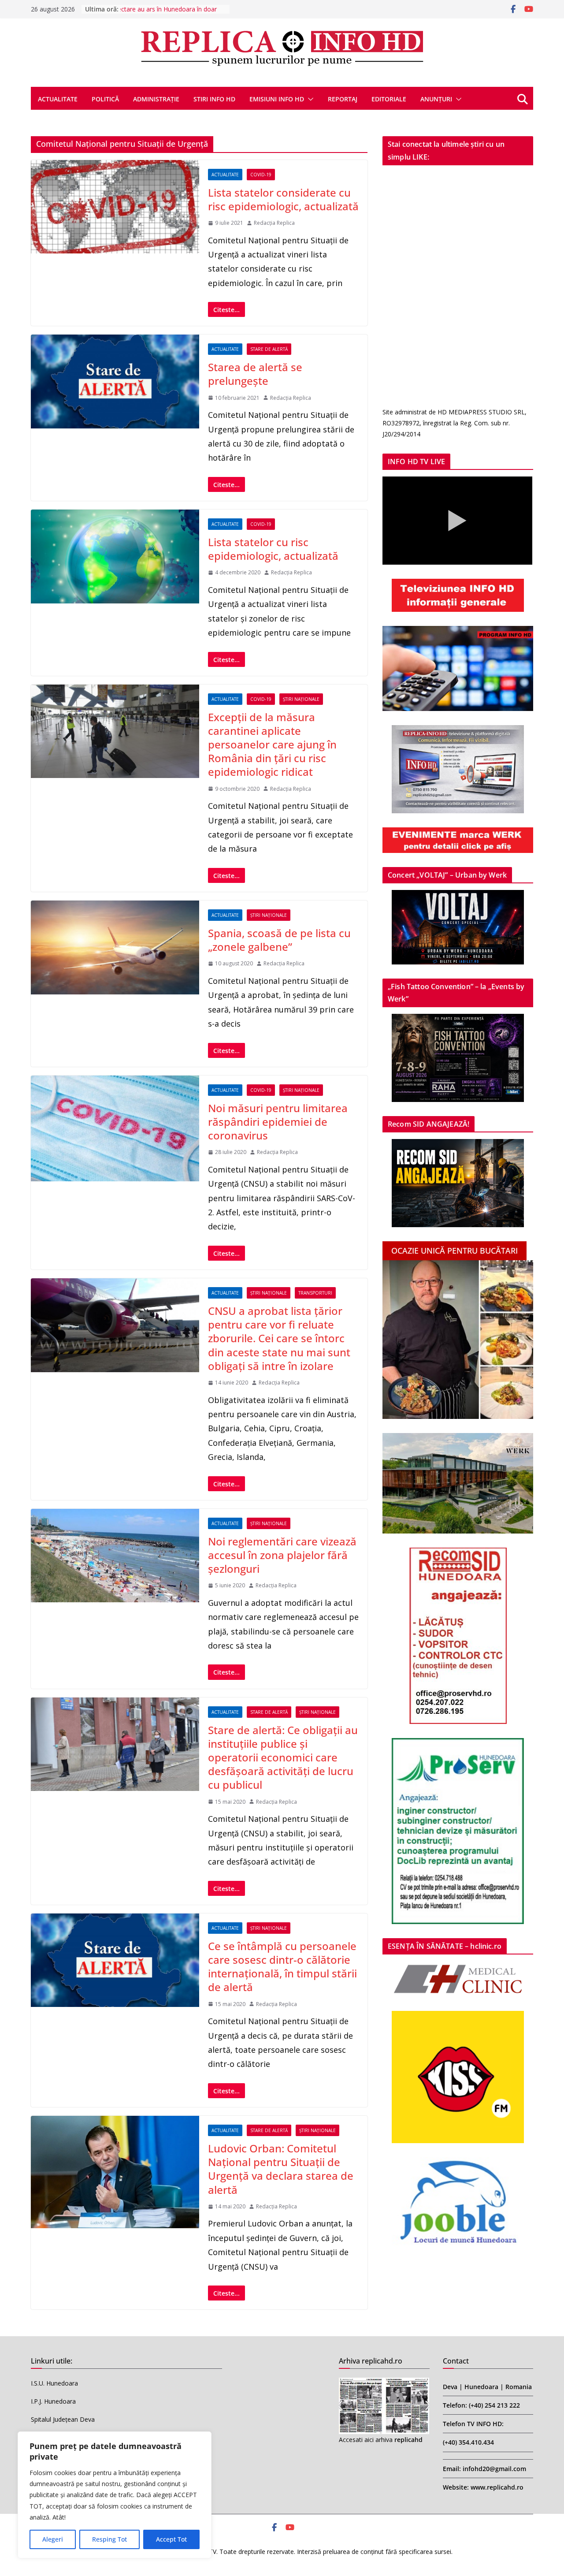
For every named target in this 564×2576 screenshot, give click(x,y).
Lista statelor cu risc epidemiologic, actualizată (273, 549)
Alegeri (53, 2539)
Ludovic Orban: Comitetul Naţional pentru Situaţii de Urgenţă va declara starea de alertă (281, 2169)
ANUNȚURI (436, 99)
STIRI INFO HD (214, 99)
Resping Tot (109, 2539)
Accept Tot (171, 2539)
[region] (115, 2495)
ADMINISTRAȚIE (156, 99)
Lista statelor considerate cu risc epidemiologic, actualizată (283, 199)
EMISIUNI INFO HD (277, 99)
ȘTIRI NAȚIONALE (301, 699)
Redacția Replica (274, 223)
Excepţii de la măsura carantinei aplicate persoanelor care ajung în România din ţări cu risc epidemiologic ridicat (272, 745)
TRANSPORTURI (315, 1293)
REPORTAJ (343, 99)
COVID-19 (261, 175)
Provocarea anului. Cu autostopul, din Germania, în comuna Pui (169, 13)
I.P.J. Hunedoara (53, 2401)
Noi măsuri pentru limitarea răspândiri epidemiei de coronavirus (278, 1122)
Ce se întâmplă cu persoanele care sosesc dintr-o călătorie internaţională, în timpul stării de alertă (282, 1967)
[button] (309, 99)
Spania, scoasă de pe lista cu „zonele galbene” (279, 940)
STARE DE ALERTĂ (269, 349)
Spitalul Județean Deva (63, 2419)
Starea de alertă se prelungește (255, 374)
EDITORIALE (389, 99)
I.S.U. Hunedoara (54, 2383)
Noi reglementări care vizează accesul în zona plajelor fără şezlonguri (282, 1555)
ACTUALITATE (58, 99)
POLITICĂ (105, 99)
